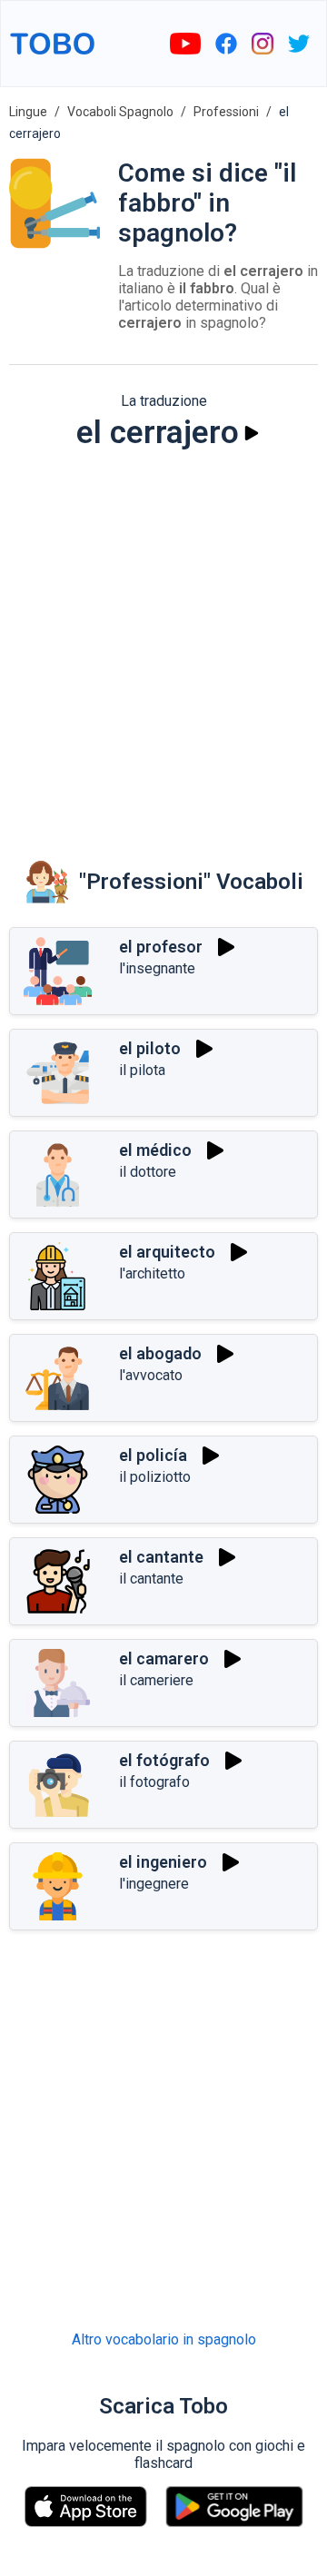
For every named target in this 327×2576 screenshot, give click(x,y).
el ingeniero (163, 1862)
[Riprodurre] (252, 433)
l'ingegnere (154, 1884)
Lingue (28, 112)
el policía (153, 1455)
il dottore (148, 1172)
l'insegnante (157, 968)
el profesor (161, 947)
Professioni (226, 112)
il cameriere (156, 1680)
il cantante (151, 1579)
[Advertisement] (163, 642)
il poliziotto (155, 1477)
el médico (155, 1150)
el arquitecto (167, 1252)
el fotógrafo (164, 1760)
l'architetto (152, 1273)
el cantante (161, 1557)
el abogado (160, 1353)
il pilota (142, 1070)
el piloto (150, 1048)
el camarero (164, 1658)
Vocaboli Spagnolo (120, 112)
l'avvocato (151, 1375)
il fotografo (154, 1782)
